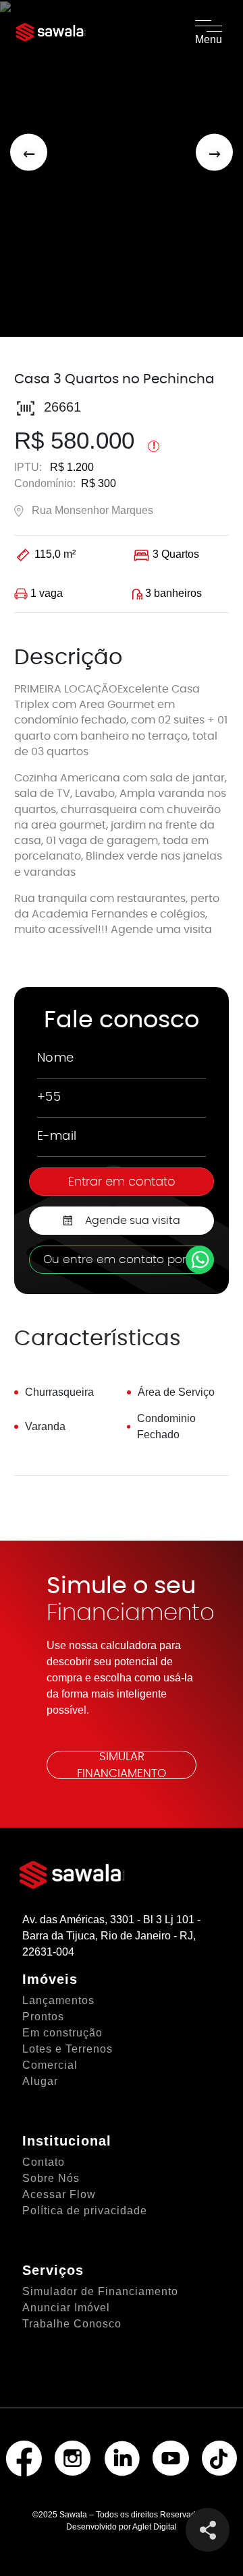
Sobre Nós (51, 2178)
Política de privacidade (85, 2211)
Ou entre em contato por (115, 1259)
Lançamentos (58, 2000)
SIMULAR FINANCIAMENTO (122, 1765)
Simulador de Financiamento (100, 2291)
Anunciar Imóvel (66, 2308)
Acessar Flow (59, 2194)
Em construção (62, 2033)
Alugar (40, 2081)
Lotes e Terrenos (67, 2049)
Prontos (43, 2017)
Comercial (50, 2065)
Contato (44, 2162)
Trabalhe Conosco (72, 2324)
